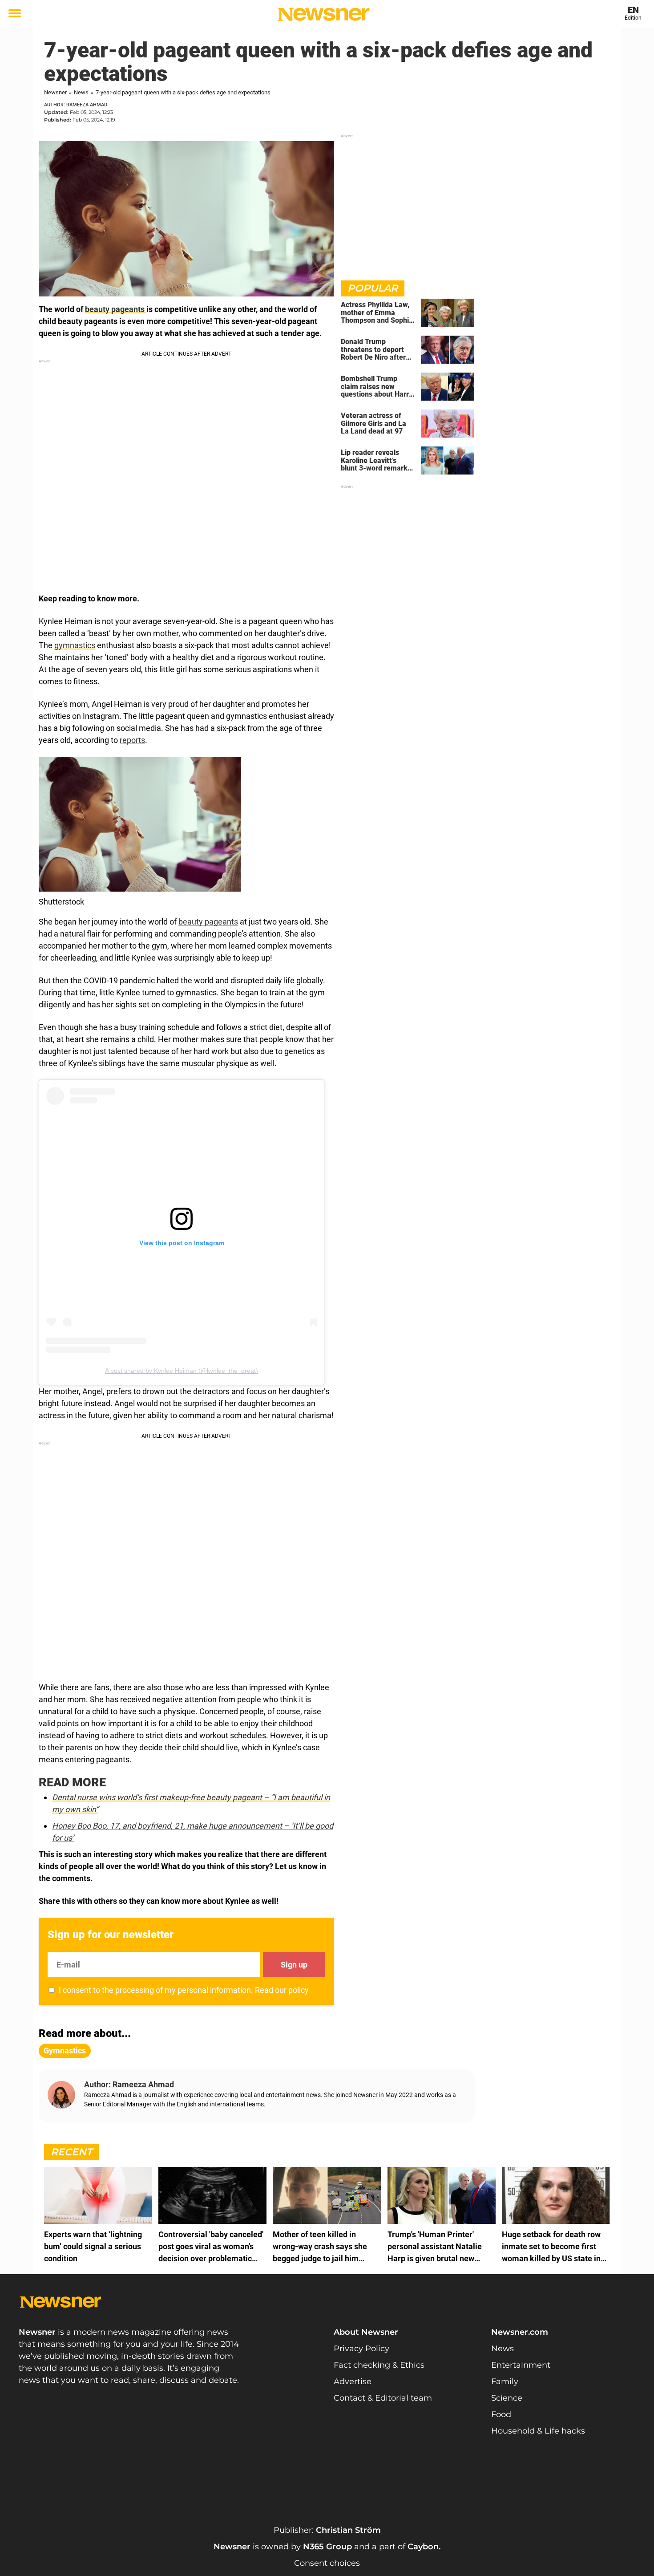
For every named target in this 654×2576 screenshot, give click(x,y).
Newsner (55, 92)
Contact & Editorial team (383, 2398)
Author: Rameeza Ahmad (76, 105)
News (81, 92)
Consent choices (327, 2563)
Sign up (294, 1965)
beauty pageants (116, 309)
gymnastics (75, 645)
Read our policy (282, 1990)
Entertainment (521, 2365)
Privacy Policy (361, 2349)
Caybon (423, 2547)
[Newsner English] (324, 14)
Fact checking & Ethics (379, 2365)
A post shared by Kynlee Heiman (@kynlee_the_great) (182, 1371)
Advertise (353, 2381)
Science (507, 2398)
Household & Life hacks (538, 2431)
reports (132, 740)
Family (505, 2381)
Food (501, 2414)
